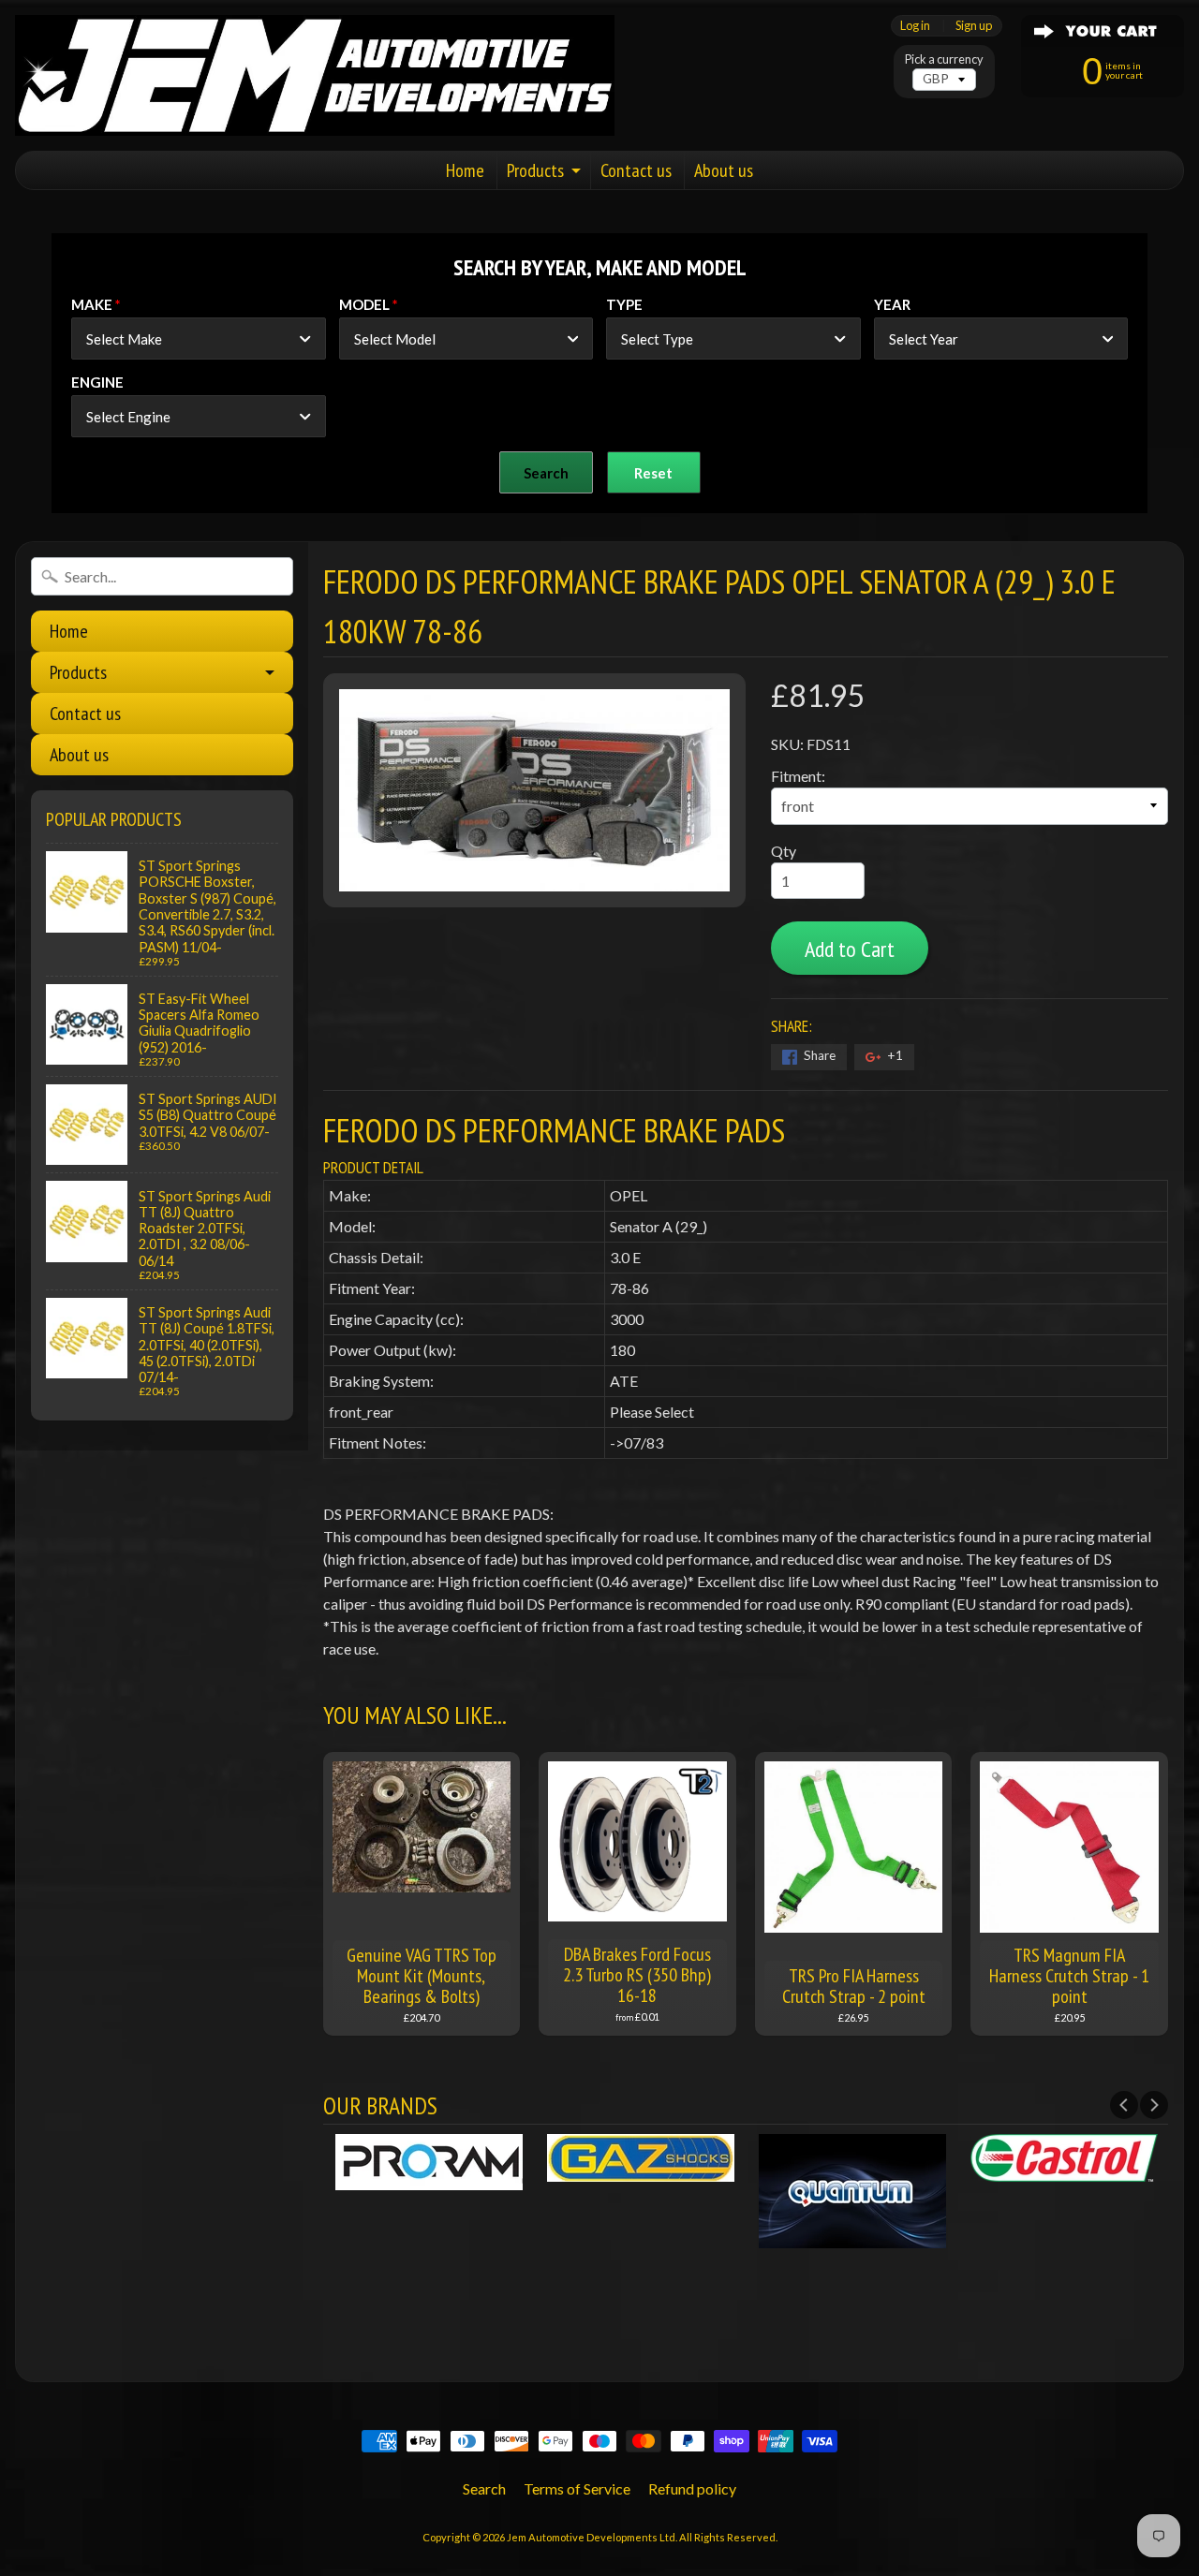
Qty (784, 851)
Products (535, 170)
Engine (97, 382)
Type (624, 304)
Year (892, 304)
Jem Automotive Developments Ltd (591, 2537)
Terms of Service (577, 2488)
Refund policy (692, 2488)
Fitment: (798, 776)
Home (465, 170)
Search (484, 2488)
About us (724, 170)
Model (364, 304)
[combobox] (199, 339)
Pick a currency (944, 59)
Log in (915, 26)
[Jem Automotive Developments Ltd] (315, 75)
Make (92, 304)
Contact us (636, 170)
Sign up (974, 26)
